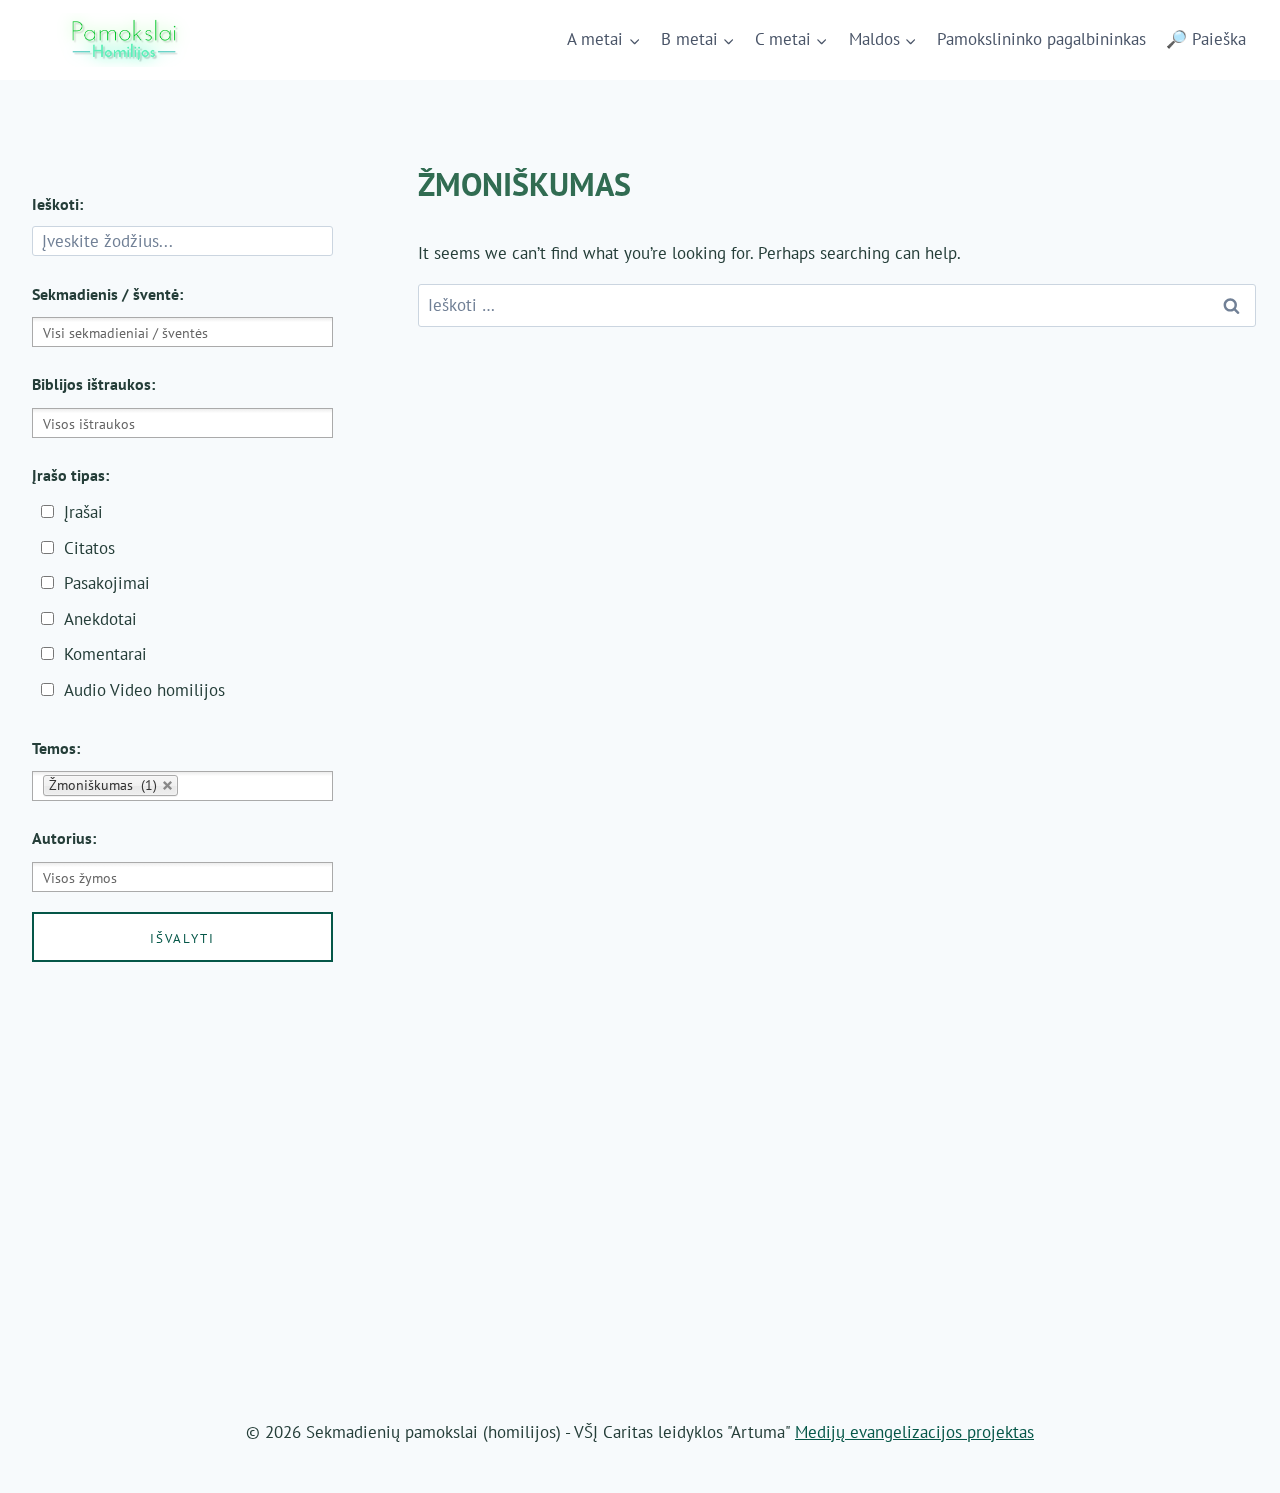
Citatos (89, 548)
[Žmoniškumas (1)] (182, 786)
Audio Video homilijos (144, 690)
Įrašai (83, 512)
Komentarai (105, 654)
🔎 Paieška (1206, 39)
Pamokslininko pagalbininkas (1041, 39)
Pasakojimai (107, 583)
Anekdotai (100, 619)
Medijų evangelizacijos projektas (914, 1432)
